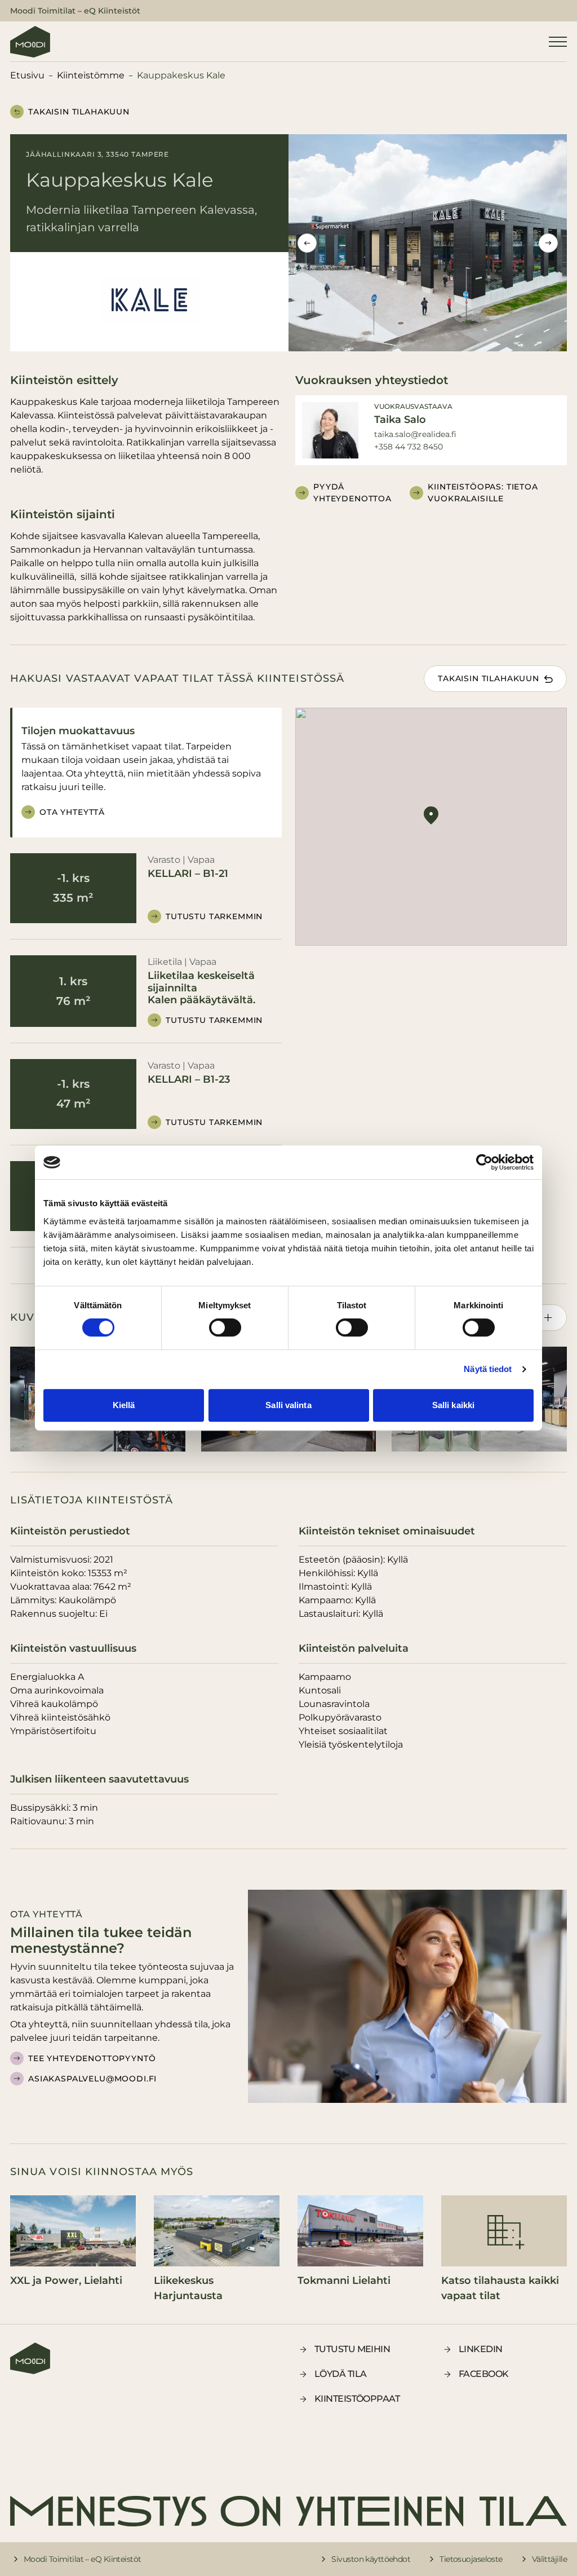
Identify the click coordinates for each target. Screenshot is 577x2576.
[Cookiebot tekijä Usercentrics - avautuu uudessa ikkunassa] (484, 1162)
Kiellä (124, 1405)
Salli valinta (288, 1405)
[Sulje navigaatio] (558, 42)
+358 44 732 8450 (409, 447)
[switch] (225, 1327)
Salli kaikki (453, 1405)
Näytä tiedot (488, 1369)
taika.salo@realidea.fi (415, 434)
